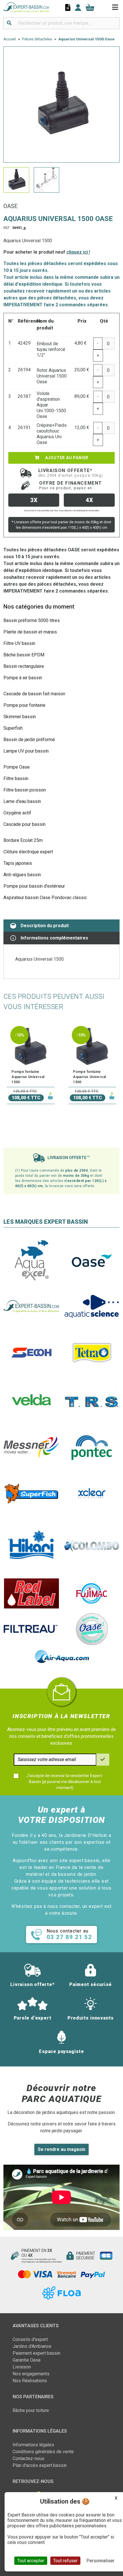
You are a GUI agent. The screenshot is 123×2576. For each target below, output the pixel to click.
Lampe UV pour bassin (26, 751)
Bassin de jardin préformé (29, 740)
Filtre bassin (16, 778)
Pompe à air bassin (23, 678)
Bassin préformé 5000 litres (32, 620)
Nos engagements (31, 2374)
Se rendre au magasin (61, 2149)
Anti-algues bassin (22, 875)
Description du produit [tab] (45, 926)
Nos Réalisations (30, 2381)
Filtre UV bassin (19, 643)
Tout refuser (65, 2561)
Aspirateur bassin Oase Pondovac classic (45, 898)
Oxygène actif (17, 813)
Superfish (13, 728)
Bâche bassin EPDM (24, 655)
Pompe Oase (17, 767)
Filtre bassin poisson (25, 790)
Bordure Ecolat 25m (23, 840)
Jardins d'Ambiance (32, 2346)
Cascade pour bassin (24, 824)
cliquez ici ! (78, 252)
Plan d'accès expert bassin (40, 2465)
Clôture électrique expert (28, 852)
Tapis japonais (18, 863)
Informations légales (33, 2445)
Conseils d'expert (30, 2339)
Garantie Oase (27, 2360)
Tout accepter (31, 2561)
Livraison (22, 2367)
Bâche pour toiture (31, 2410)
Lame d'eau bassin (22, 801)
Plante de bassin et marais (30, 632)
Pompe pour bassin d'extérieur (34, 886)
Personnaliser (100, 2561)
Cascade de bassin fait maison (34, 694)
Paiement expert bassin (36, 2353)
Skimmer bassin (20, 717)
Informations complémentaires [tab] (54, 938)
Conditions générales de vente (43, 2452)
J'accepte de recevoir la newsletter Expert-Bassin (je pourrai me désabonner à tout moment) (65, 1782)
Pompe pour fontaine (24, 705)
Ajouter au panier (66, 458)
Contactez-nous (28, 2458)
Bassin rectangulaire (24, 666)
